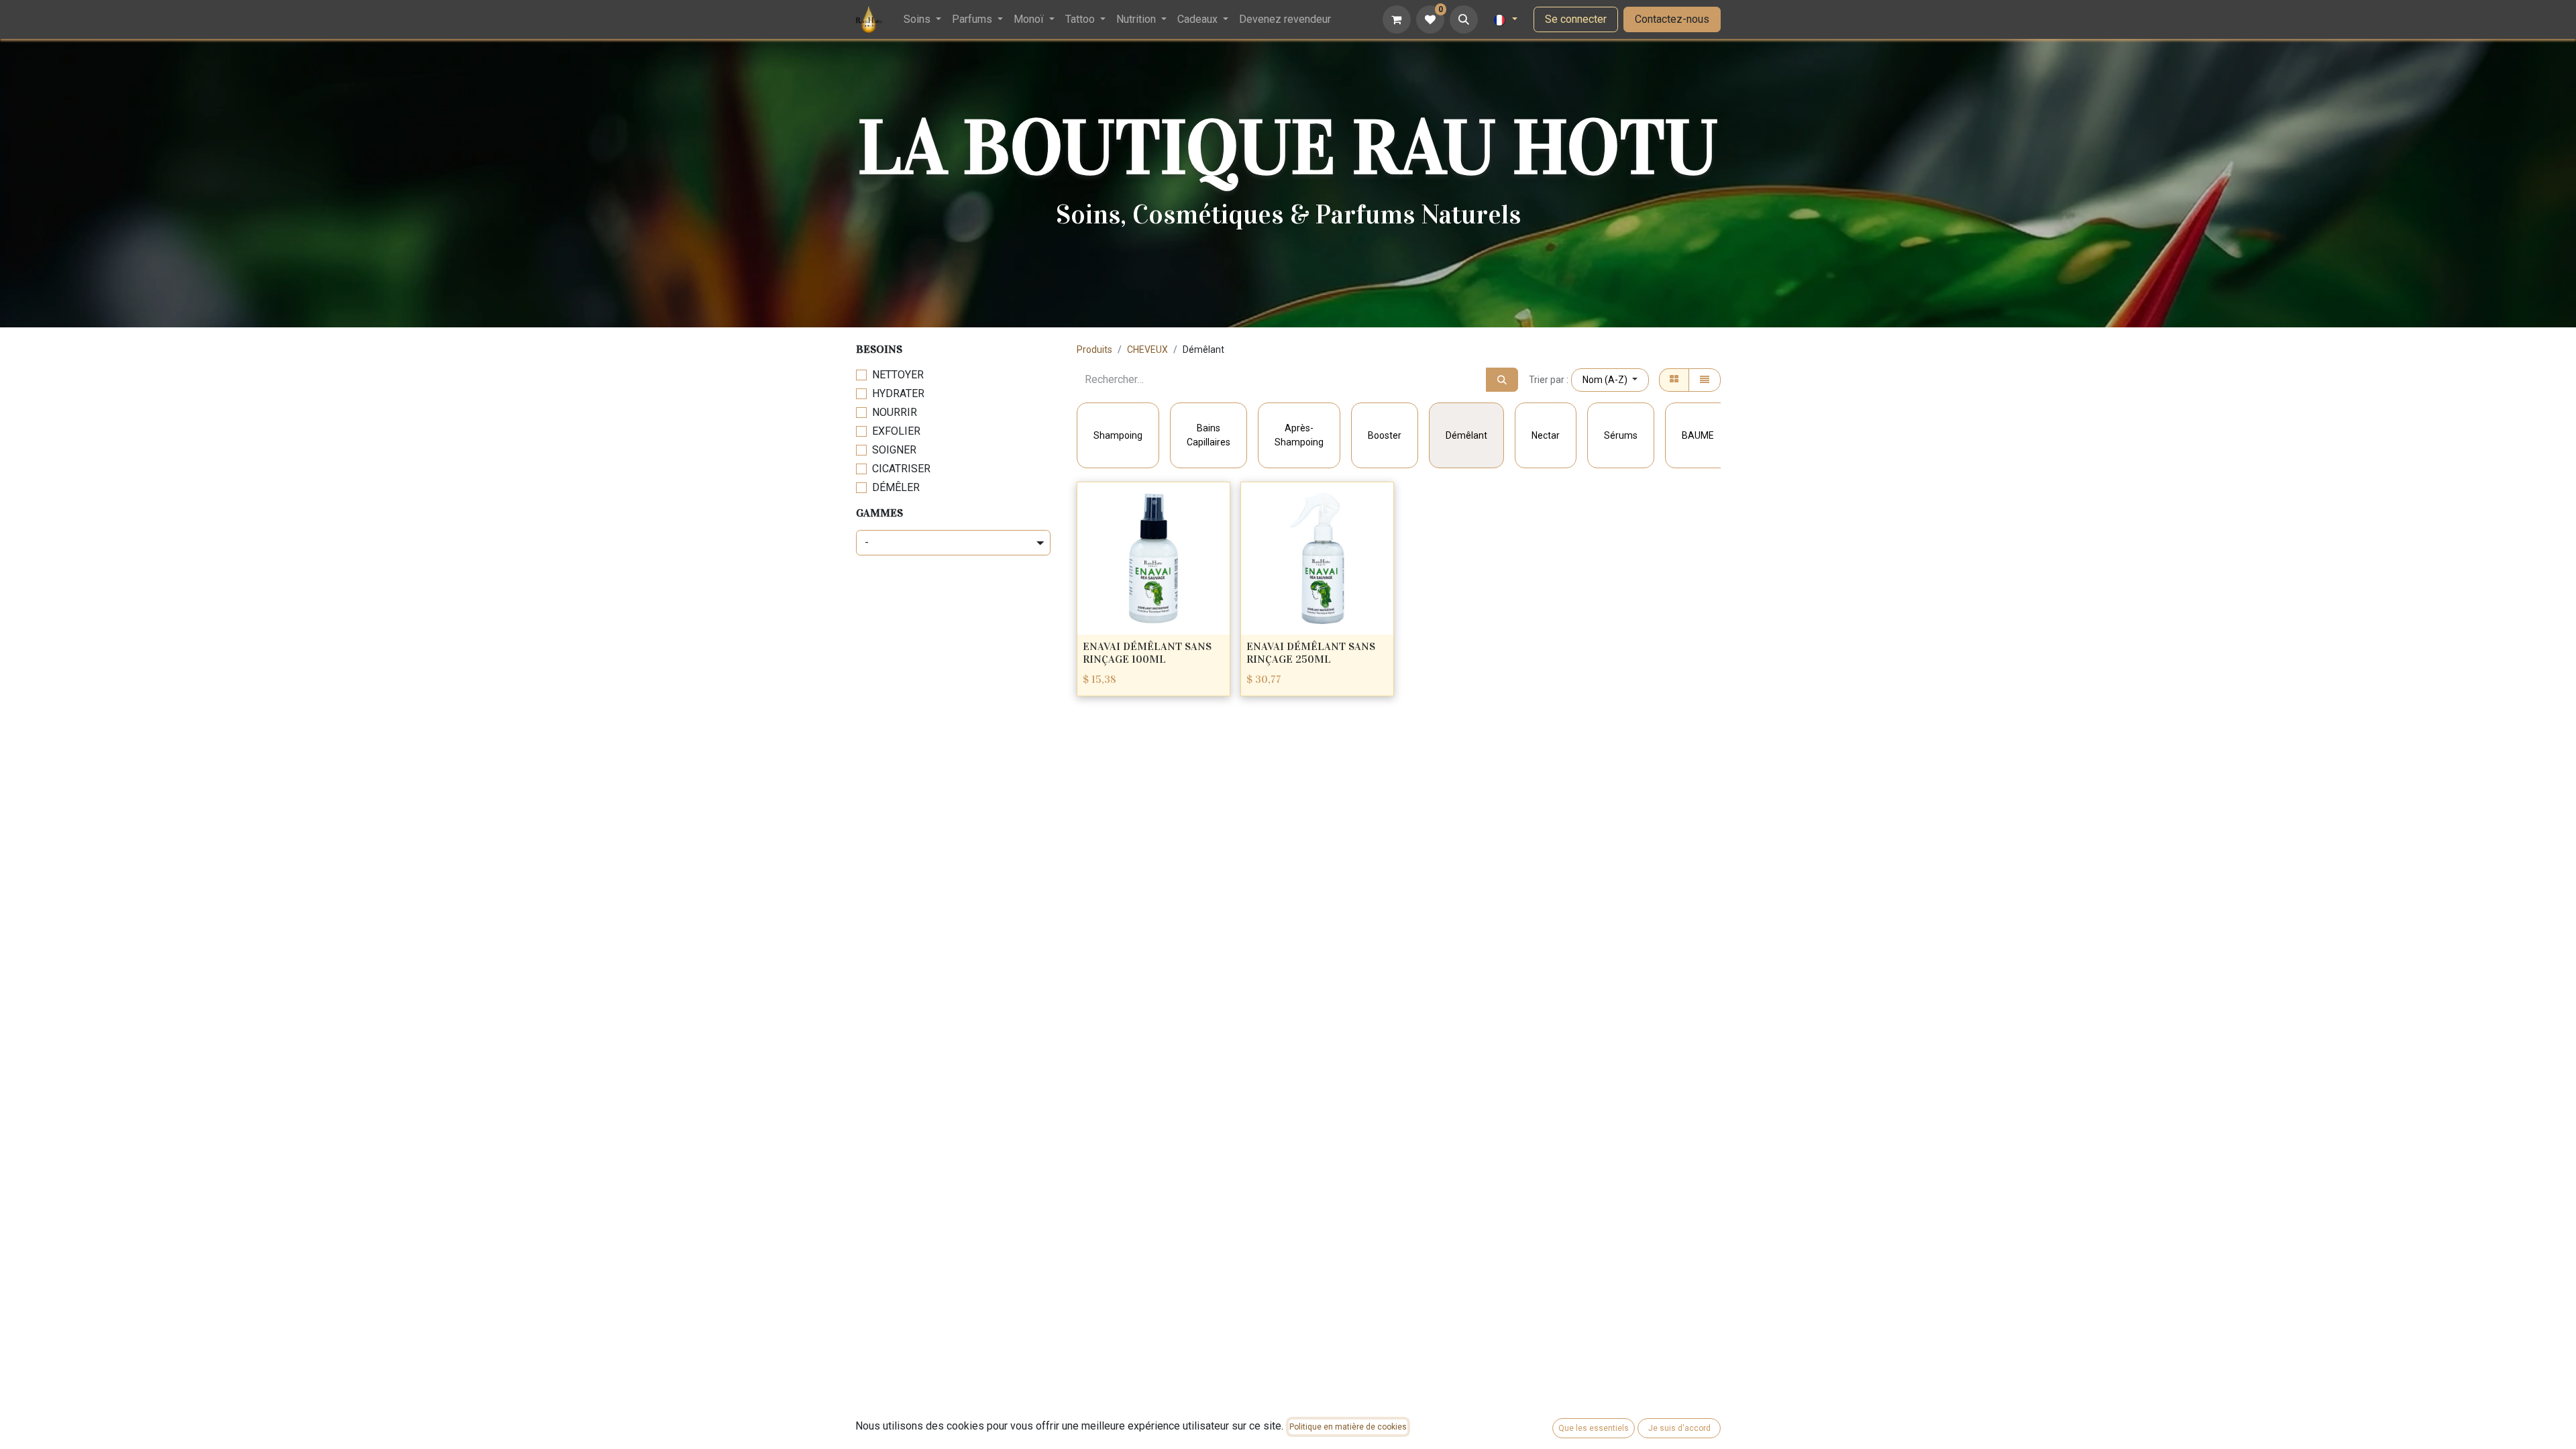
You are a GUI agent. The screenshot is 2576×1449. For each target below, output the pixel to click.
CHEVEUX (1147, 350)
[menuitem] (922, 19)
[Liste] (1705, 380)
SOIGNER (894, 450)
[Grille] (1674, 380)
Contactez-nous (1672, 19)
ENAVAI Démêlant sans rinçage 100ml (1147, 653)
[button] (1464, 19)
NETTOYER (898, 375)
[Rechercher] (1502, 380)
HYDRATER (898, 393)
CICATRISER (901, 469)
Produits (1094, 350)
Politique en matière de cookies (1348, 1427)
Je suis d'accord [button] (1679, 1428)
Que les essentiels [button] (1594, 1428)
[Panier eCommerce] (1397, 19)
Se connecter (1576, 19)
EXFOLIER (896, 431)
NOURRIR (895, 412)
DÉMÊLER (896, 487)
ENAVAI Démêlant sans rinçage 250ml (1311, 653)
